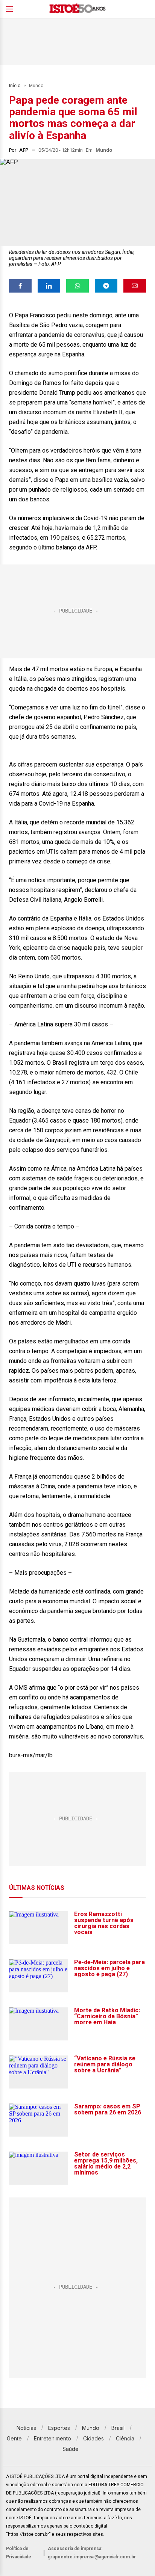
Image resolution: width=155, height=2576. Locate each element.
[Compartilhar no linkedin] (49, 286)
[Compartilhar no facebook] (20, 286)
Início (15, 86)
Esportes (59, 2428)
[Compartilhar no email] (135, 286)
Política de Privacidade (19, 2553)
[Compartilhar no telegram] (106, 286)
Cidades (93, 2438)
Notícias (26, 2428)
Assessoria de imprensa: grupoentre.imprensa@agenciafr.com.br (92, 2553)
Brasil (118, 2428)
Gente (14, 2438)
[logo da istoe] (77, 9)
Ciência (125, 2438)
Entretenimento (52, 2438)
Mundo (36, 86)
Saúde (71, 2449)
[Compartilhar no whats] (77, 286)
